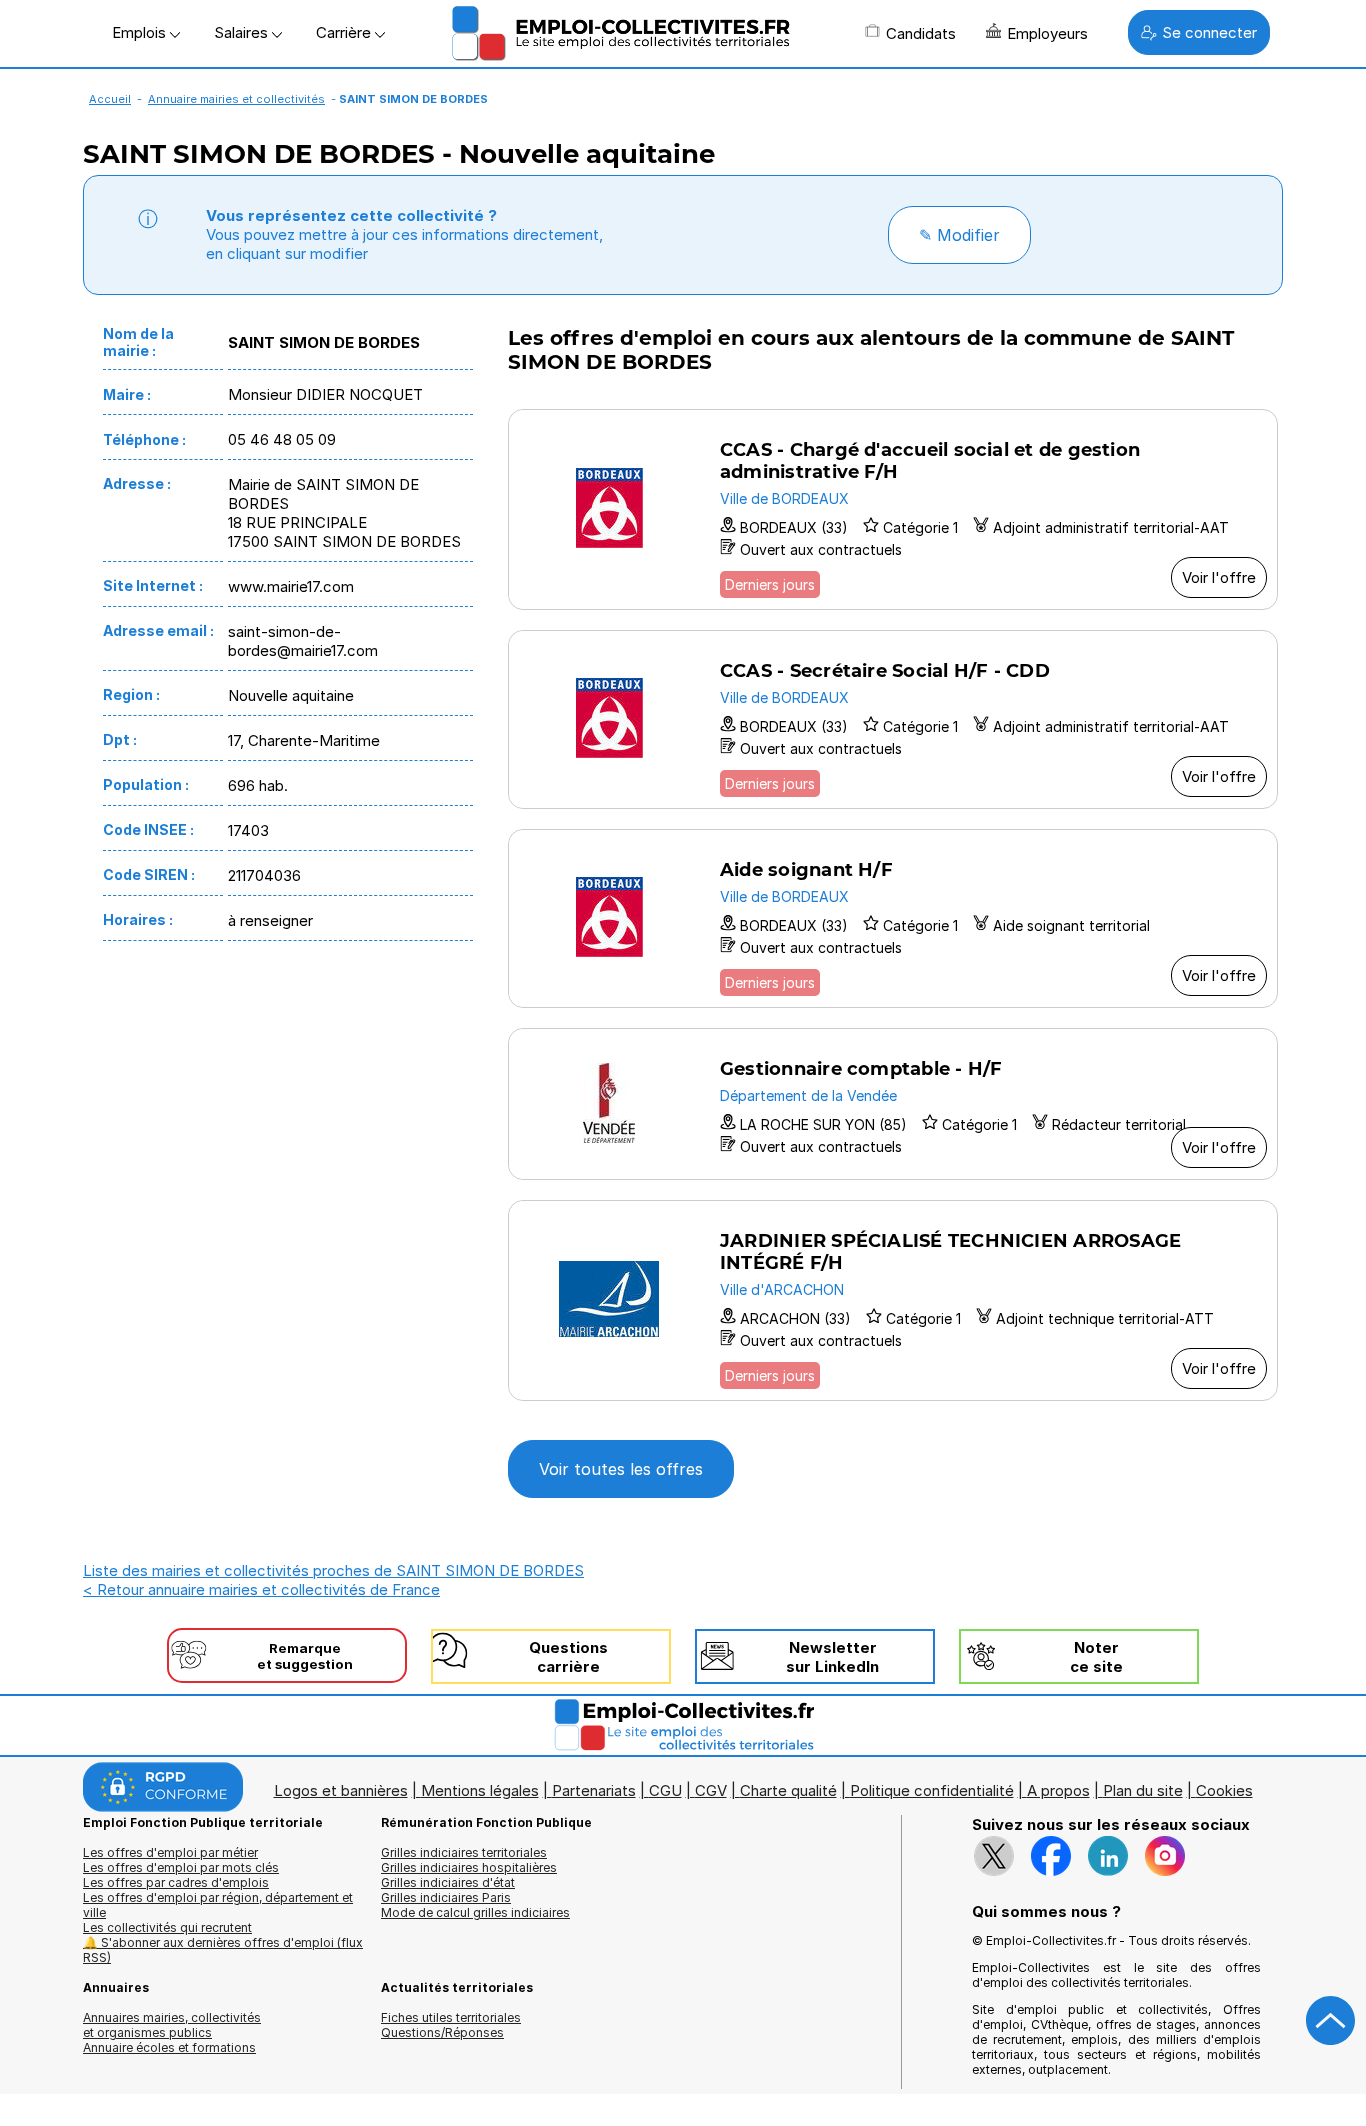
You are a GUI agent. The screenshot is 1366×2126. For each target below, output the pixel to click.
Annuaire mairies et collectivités (236, 99)
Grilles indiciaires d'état (448, 1882)
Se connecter (1209, 32)
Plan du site (1143, 1790)
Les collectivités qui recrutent (167, 1927)
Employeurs (1047, 33)
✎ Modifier (959, 235)
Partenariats (594, 1790)
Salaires (243, 32)
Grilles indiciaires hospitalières (469, 1867)
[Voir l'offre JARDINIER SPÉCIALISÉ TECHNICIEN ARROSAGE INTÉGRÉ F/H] (893, 1300)
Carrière (345, 32)
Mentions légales (480, 1790)
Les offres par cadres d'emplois (176, 1882)
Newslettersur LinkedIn (832, 1657)
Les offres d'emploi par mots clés (181, 1867)
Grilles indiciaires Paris (446, 1897)
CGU (665, 1790)
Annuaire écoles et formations (169, 2047)
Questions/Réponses (442, 2032)
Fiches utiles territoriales (451, 2017)
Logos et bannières (341, 1790)
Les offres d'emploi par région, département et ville (218, 1905)
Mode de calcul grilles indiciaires (475, 1912)
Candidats (921, 33)
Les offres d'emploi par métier (170, 1852)
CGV (711, 1790)
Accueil (110, 99)
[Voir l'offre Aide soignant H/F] (893, 918)
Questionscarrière (568, 1657)
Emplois (141, 32)
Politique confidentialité (932, 1790)
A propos (1058, 1790)
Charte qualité (788, 1790)
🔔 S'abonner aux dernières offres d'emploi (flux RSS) (223, 1950)
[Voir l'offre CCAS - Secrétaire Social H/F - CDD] (893, 719)
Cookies (1224, 1790)
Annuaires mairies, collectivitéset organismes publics (172, 2025)
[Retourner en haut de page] (1331, 2021)
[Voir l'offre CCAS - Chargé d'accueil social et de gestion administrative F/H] (893, 509)
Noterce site (1096, 1657)
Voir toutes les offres (621, 1469)
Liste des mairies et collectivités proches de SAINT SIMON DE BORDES (333, 1570)
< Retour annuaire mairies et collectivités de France (261, 1589)
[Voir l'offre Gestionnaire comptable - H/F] (893, 1104)
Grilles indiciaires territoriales (464, 1852)
